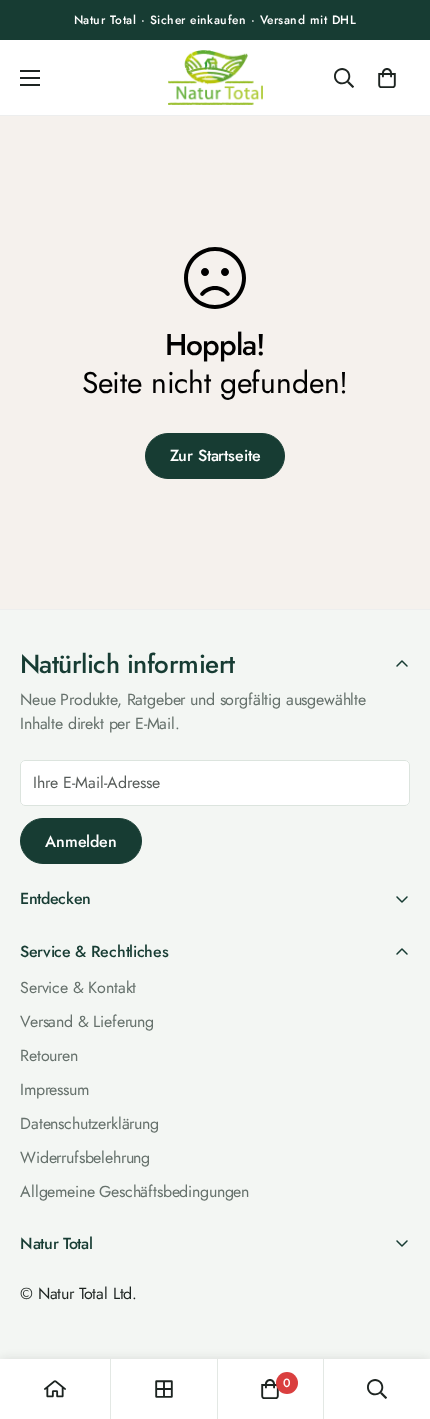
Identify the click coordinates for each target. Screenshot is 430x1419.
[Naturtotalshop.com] (215, 77)
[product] (55, 1389)
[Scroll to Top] (394, 1310)
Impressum (54, 1089)
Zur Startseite (215, 455)
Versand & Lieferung (87, 1021)
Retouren (49, 1055)
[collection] (164, 1389)
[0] (387, 78)
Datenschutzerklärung (89, 1123)
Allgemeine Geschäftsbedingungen (134, 1191)
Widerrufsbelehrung (85, 1157)
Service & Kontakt (78, 987)
